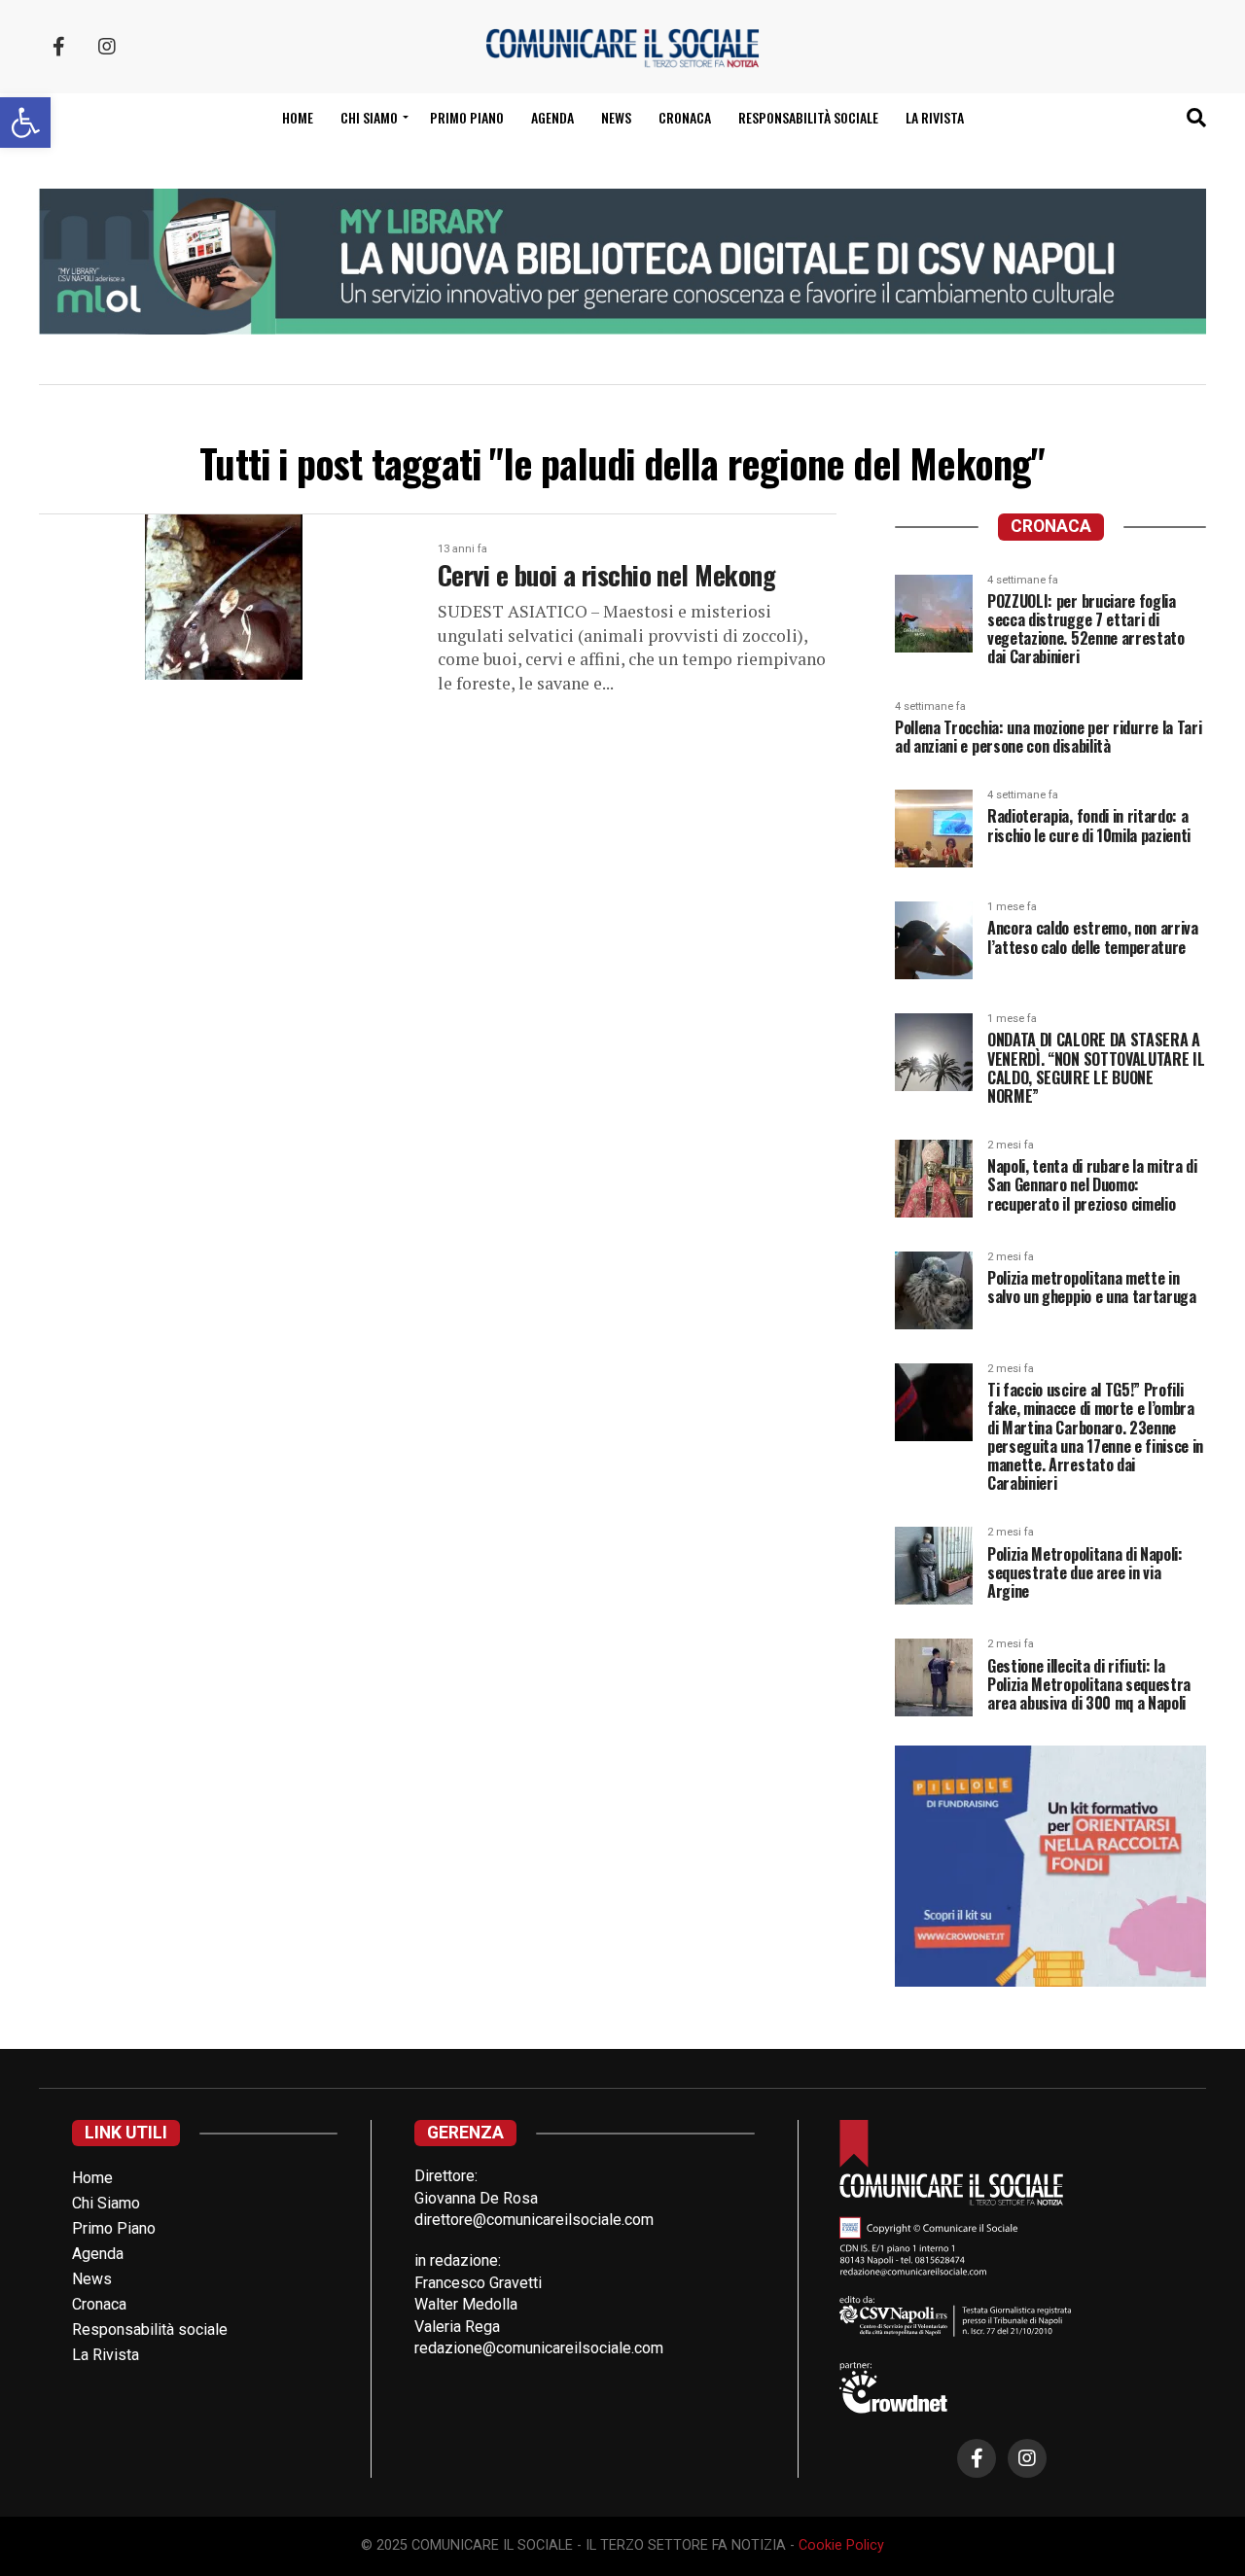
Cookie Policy (841, 2545)
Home (298, 117)
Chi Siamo (106, 2203)
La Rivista (935, 117)
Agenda (552, 117)
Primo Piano (467, 117)
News (616, 117)
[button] (25, 123)
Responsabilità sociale (808, 117)
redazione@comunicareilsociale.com (539, 2348)
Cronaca (685, 117)
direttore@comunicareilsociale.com (534, 2220)
